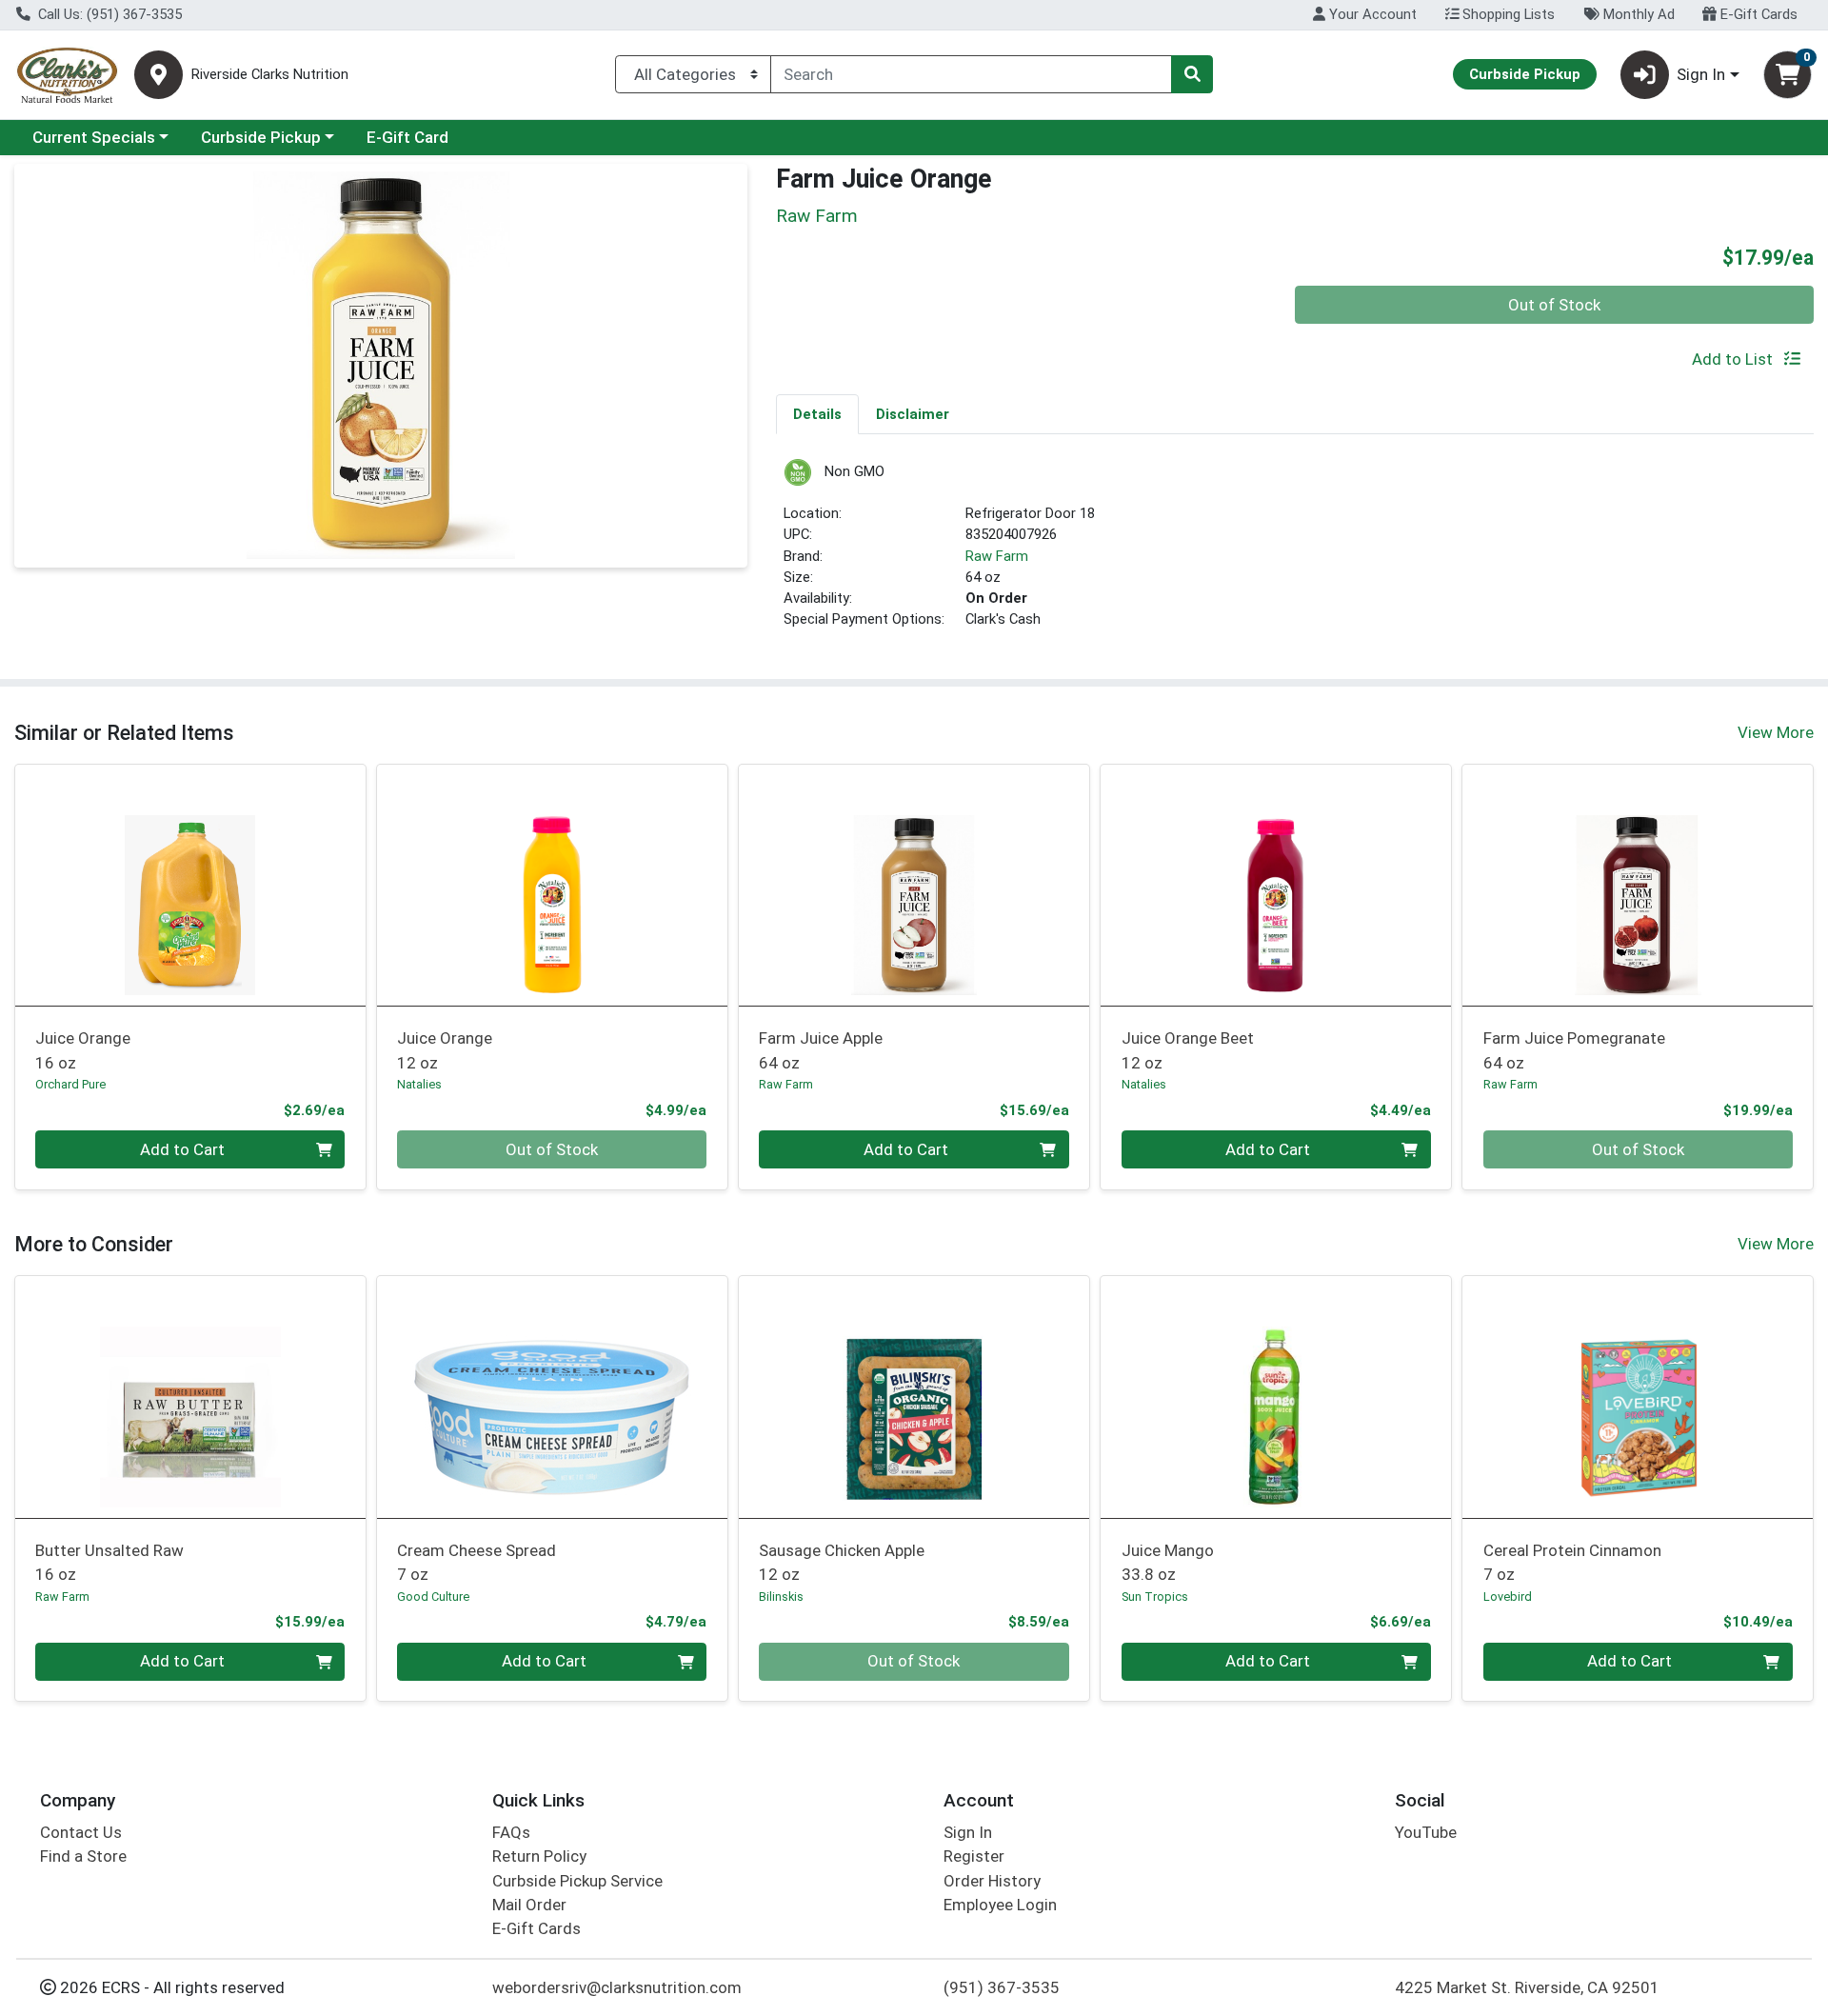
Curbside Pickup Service (577, 1881)
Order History (992, 1881)
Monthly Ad (1637, 14)
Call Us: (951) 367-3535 (108, 14)
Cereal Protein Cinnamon (1572, 1562)
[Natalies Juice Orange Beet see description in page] (1276, 885)
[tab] (817, 413)
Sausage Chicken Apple (842, 1562)
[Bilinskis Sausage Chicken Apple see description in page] (914, 1397)
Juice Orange (83, 1050)
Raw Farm (997, 556)
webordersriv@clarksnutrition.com (617, 1987)
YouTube (1426, 1832)
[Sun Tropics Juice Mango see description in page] (1276, 1397)
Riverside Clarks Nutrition (270, 75)
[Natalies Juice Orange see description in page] (552, 885)
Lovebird (1508, 1597)
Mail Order (529, 1905)
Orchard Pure (70, 1084)
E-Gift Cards (1757, 14)
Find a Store (83, 1856)
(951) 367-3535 (1002, 1987)
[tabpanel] (1295, 552)
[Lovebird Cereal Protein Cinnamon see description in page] (1638, 1397)
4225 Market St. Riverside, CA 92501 (1527, 1987)
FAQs (511, 1832)
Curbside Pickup (261, 137)
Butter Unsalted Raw (109, 1562)
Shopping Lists (1507, 14)
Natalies (419, 1084)
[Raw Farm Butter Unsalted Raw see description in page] (190, 1397)
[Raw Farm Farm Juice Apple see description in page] (914, 885)
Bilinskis (781, 1597)
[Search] (1192, 74)
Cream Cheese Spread (477, 1562)
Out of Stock (1554, 305)
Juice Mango (1168, 1562)
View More (1776, 732)
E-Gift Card (407, 137)
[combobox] (971, 74)
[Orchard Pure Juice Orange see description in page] (190, 885)
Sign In (968, 1832)
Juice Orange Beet (1188, 1050)
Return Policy (539, 1856)
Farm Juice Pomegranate (1574, 1050)
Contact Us (81, 1832)
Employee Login (1000, 1905)
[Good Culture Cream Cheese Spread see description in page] (552, 1397)
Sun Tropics (1155, 1597)
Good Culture (433, 1597)
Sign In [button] (1701, 74)
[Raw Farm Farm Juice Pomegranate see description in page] (1638, 885)
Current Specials (94, 137)
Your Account (1371, 14)
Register (974, 1856)
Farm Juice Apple (821, 1050)
